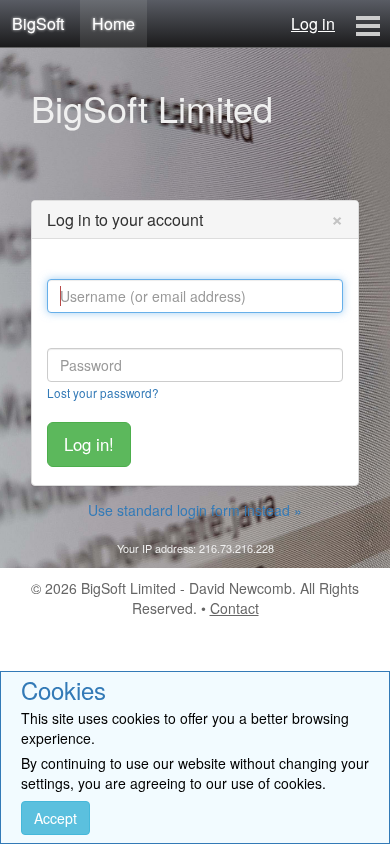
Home (113, 23)
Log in (313, 23)
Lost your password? (103, 392)
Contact (234, 608)
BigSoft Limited (152, 107)
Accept (55, 818)
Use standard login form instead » (195, 510)
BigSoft (38, 23)
